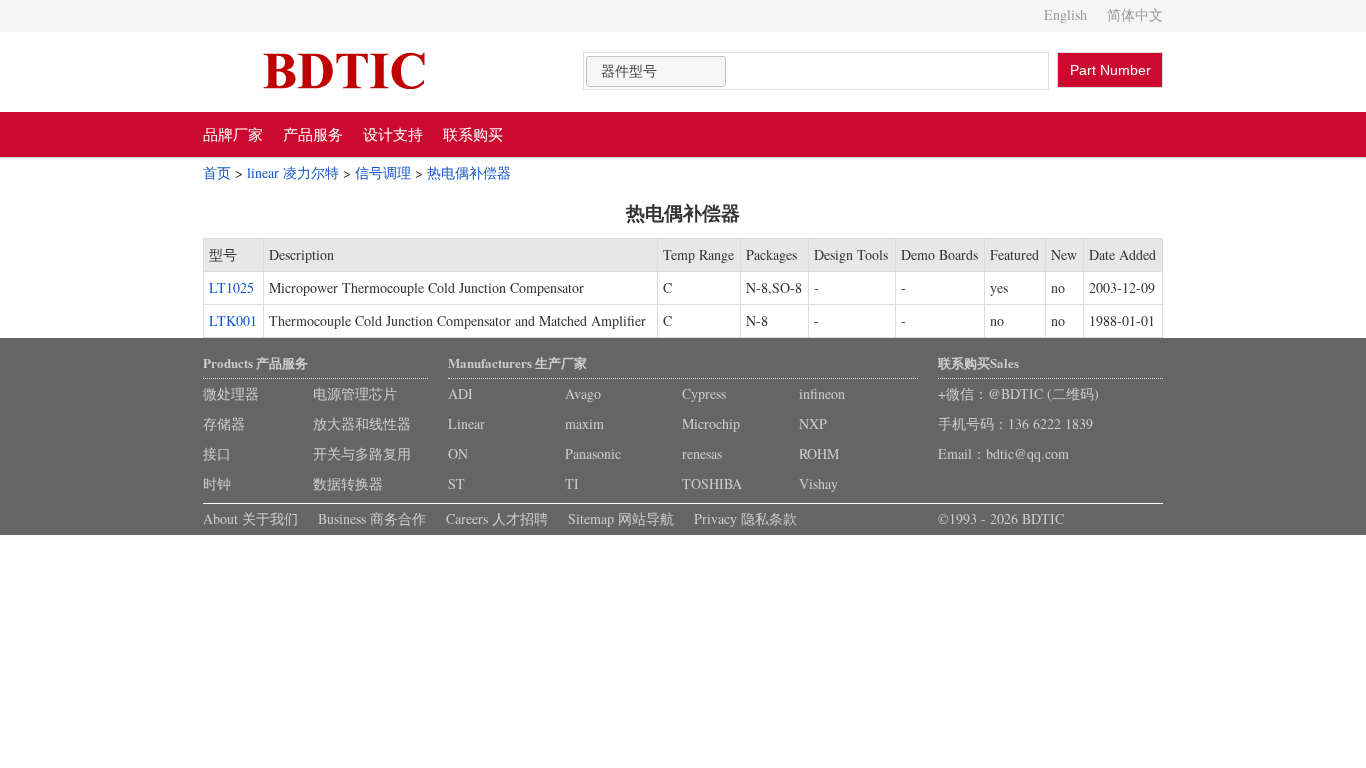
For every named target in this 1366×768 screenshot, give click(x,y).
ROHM (819, 453)
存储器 (224, 423)
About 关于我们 (250, 518)
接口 (217, 453)
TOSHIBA (712, 483)
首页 (217, 172)
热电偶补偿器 (469, 172)
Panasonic (593, 453)
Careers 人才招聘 (497, 518)
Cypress (704, 393)
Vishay (818, 483)
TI (572, 483)
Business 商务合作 (372, 518)
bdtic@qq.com (1027, 453)
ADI (460, 393)
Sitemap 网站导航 (621, 518)
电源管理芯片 (355, 393)
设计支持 (393, 134)
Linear (466, 423)
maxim (584, 423)
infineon (822, 393)
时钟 (217, 483)
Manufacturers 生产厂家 (517, 362)
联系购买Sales (978, 362)
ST (456, 483)
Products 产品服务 (255, 362)
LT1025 (231, 287)
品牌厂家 (233, 134)
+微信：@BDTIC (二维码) (1018, 393)
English (1065, 14)
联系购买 (473, 134)
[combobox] (656, 71)
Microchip (711, 423)
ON (458, 453)
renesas (702, 453)
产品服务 (313, 134)
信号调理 (383, 172)
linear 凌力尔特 (293, 172)
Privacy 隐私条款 (745, 518)
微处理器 (231, 393)
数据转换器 (348, 483)
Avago (583, 393)
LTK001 (233, 320)
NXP (813, 423)
